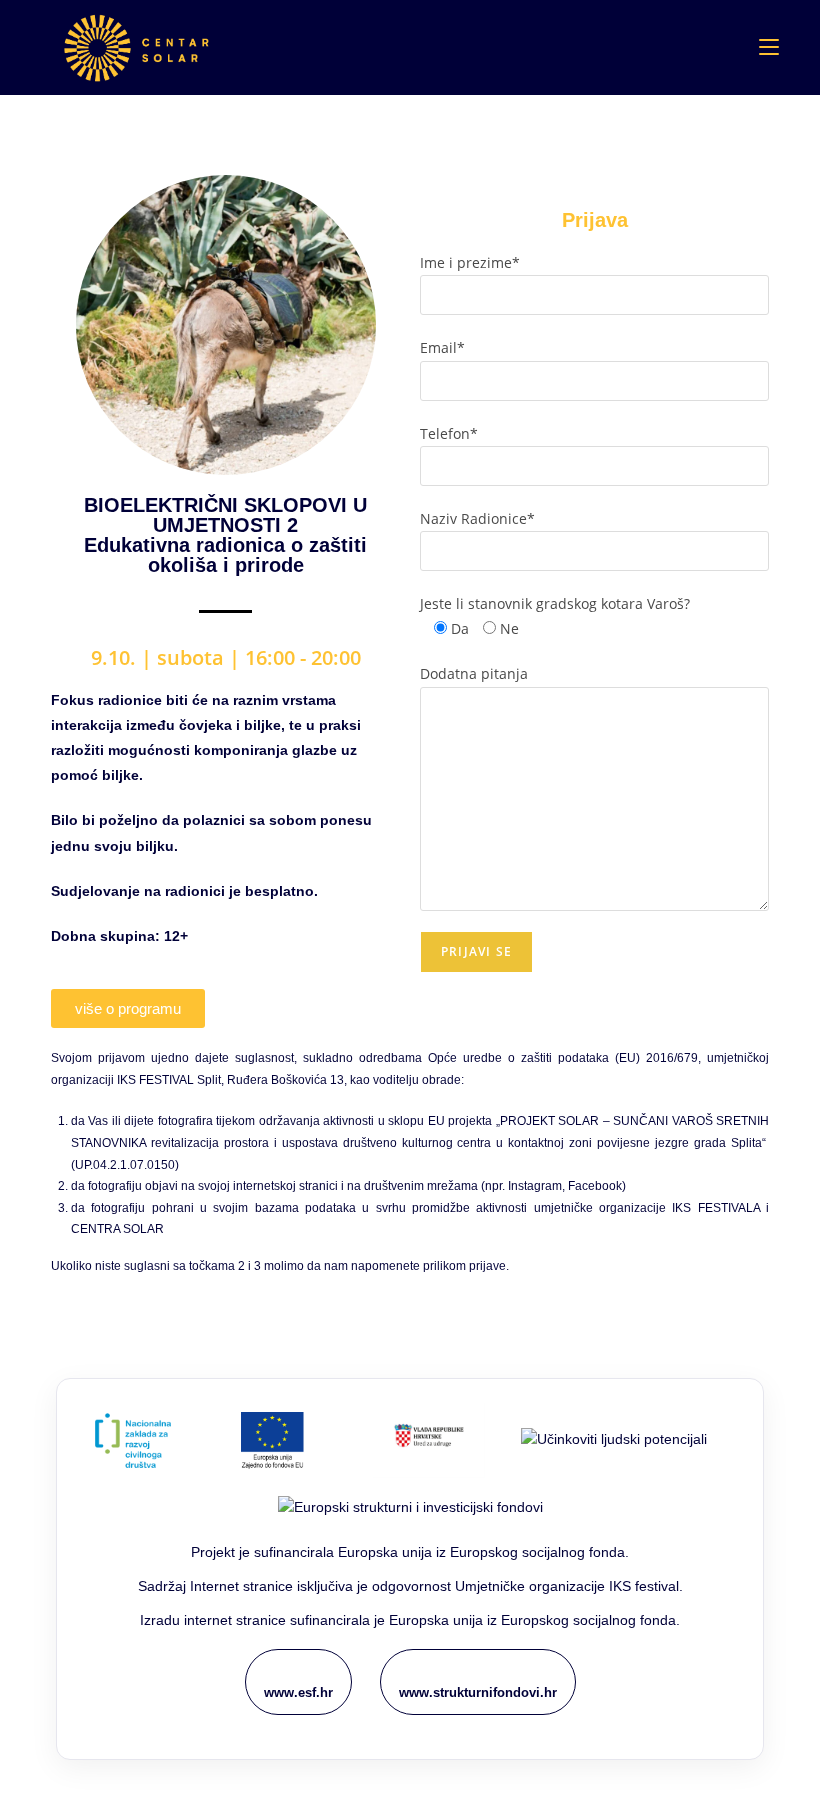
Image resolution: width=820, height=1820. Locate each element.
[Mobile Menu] (769, 47)
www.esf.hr (298, 1692)
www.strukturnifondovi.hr (478, 1692)
